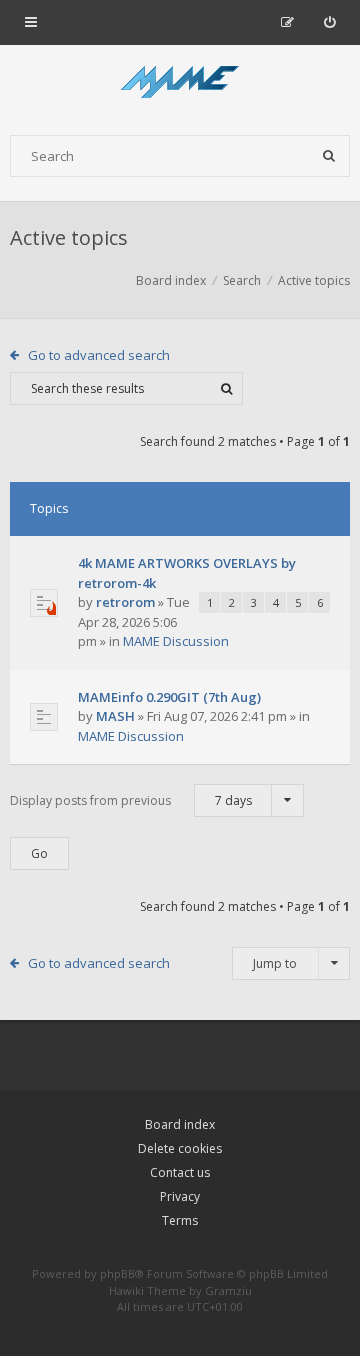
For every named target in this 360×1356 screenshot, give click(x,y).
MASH (115, 716)
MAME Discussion (176, 641)
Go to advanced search (99, 355)
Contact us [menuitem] (180, 1172)
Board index (180, 1124)
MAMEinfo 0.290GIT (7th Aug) (169, 697)
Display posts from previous (131, 800)
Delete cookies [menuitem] (180, 1148)
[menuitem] (329, 22)
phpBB (117, 1273)
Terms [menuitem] (180, 1220)
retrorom (125, 602)
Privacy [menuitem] (180, 1196)
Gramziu (228, 1290)
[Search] (329, 156)
